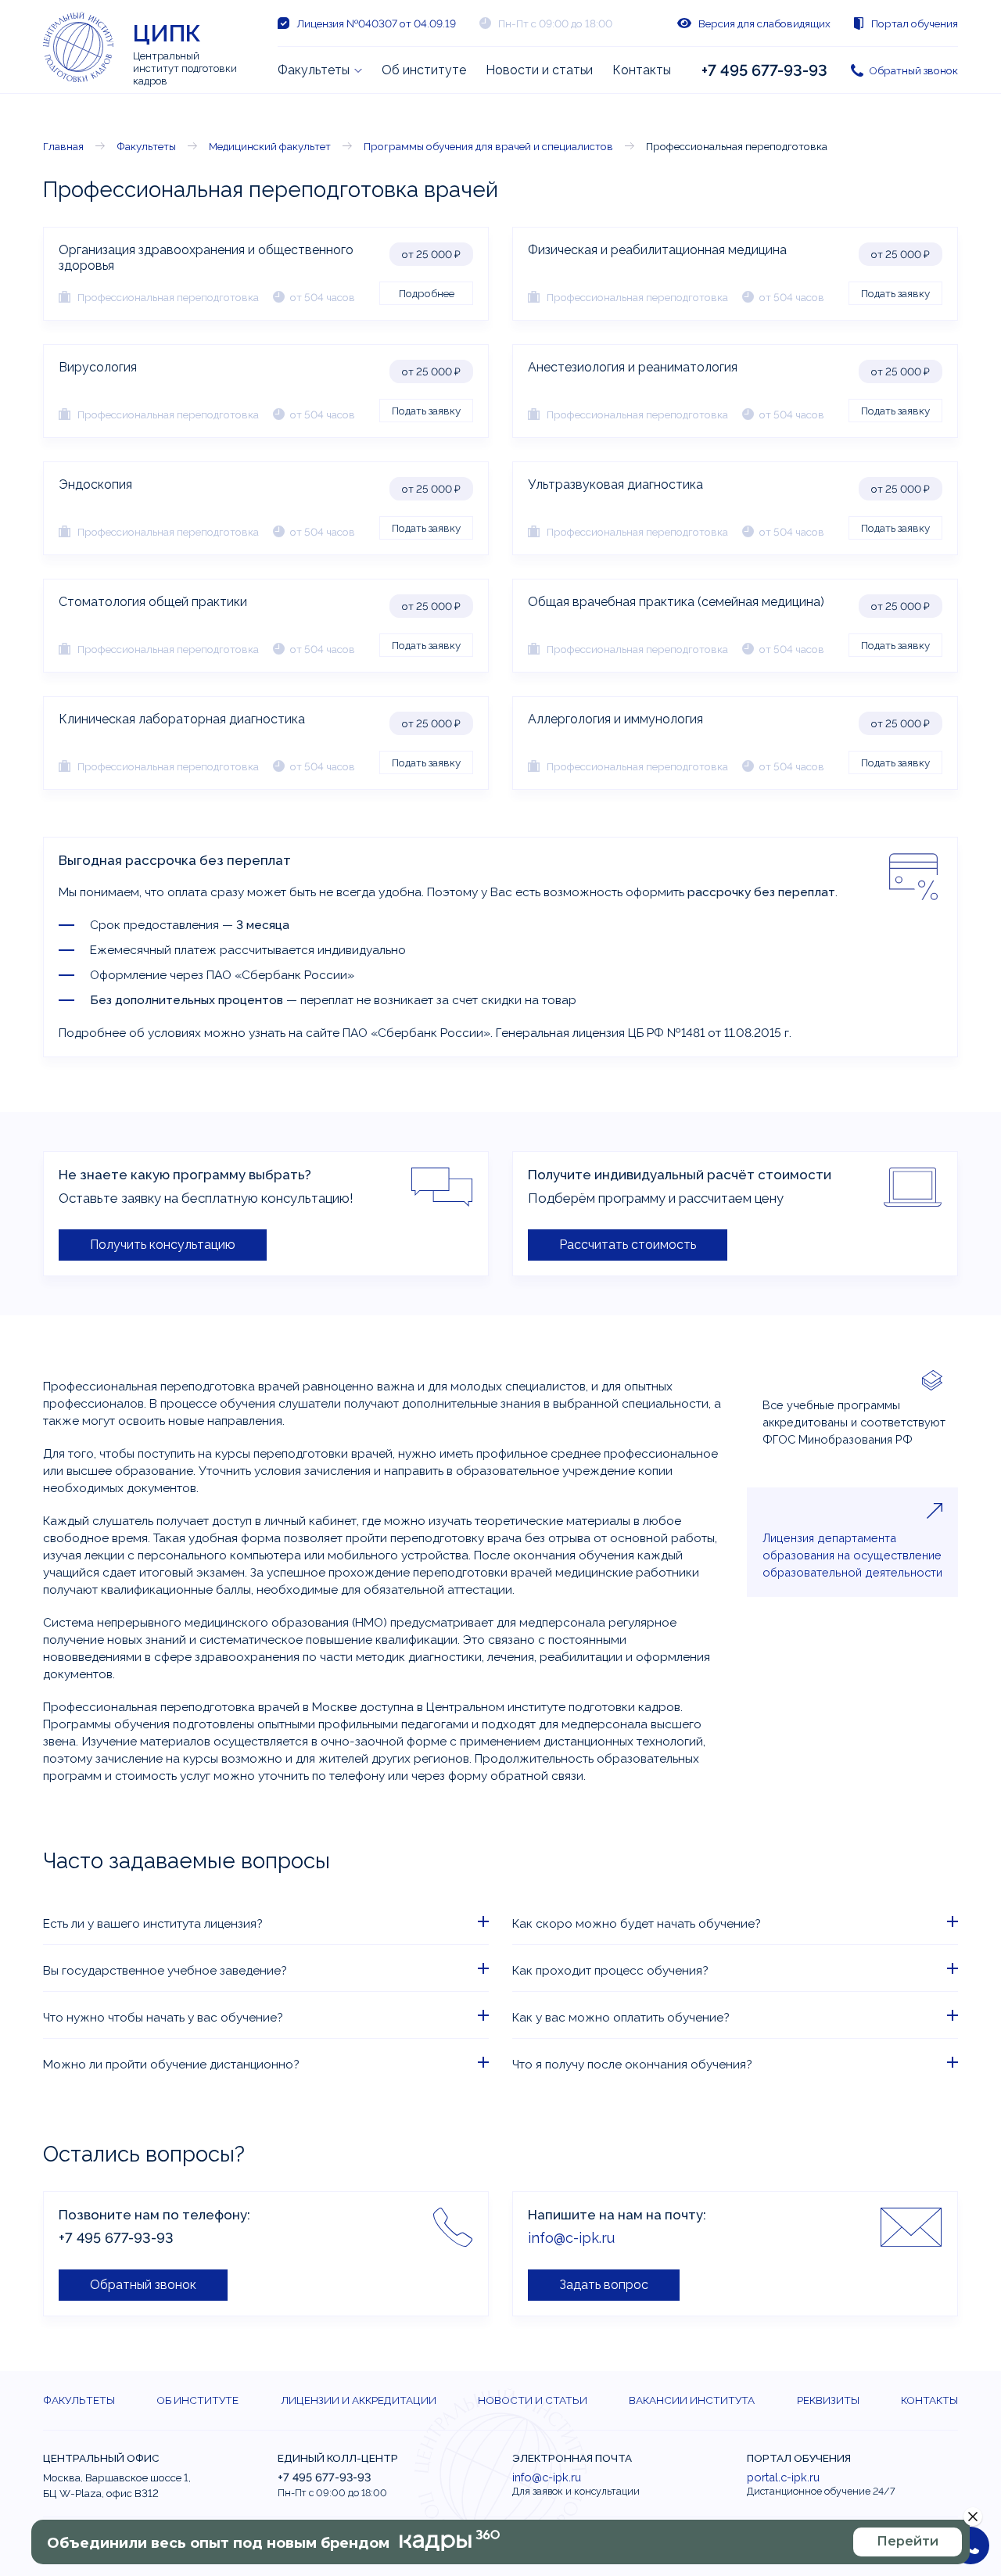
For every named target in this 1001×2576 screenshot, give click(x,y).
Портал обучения (915, 23)
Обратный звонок (913, 70)
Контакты (642, 70)
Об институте (424, 70)
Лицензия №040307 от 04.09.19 (376, 23)
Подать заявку (895, 293)
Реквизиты (828, 2400)
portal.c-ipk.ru (783, 2477)
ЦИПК (167, 33)
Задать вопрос (604, 2285)
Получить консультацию (163, 1245)
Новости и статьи (539, 70)
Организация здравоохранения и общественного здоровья (206, 258)
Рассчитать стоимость (628, 1245)
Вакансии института (692, 2400)
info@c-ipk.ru (571, 2238)
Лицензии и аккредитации (359, 2400)
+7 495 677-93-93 (764, 70)
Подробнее (427, 293)
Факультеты (314, 70)
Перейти (908, 2541)
